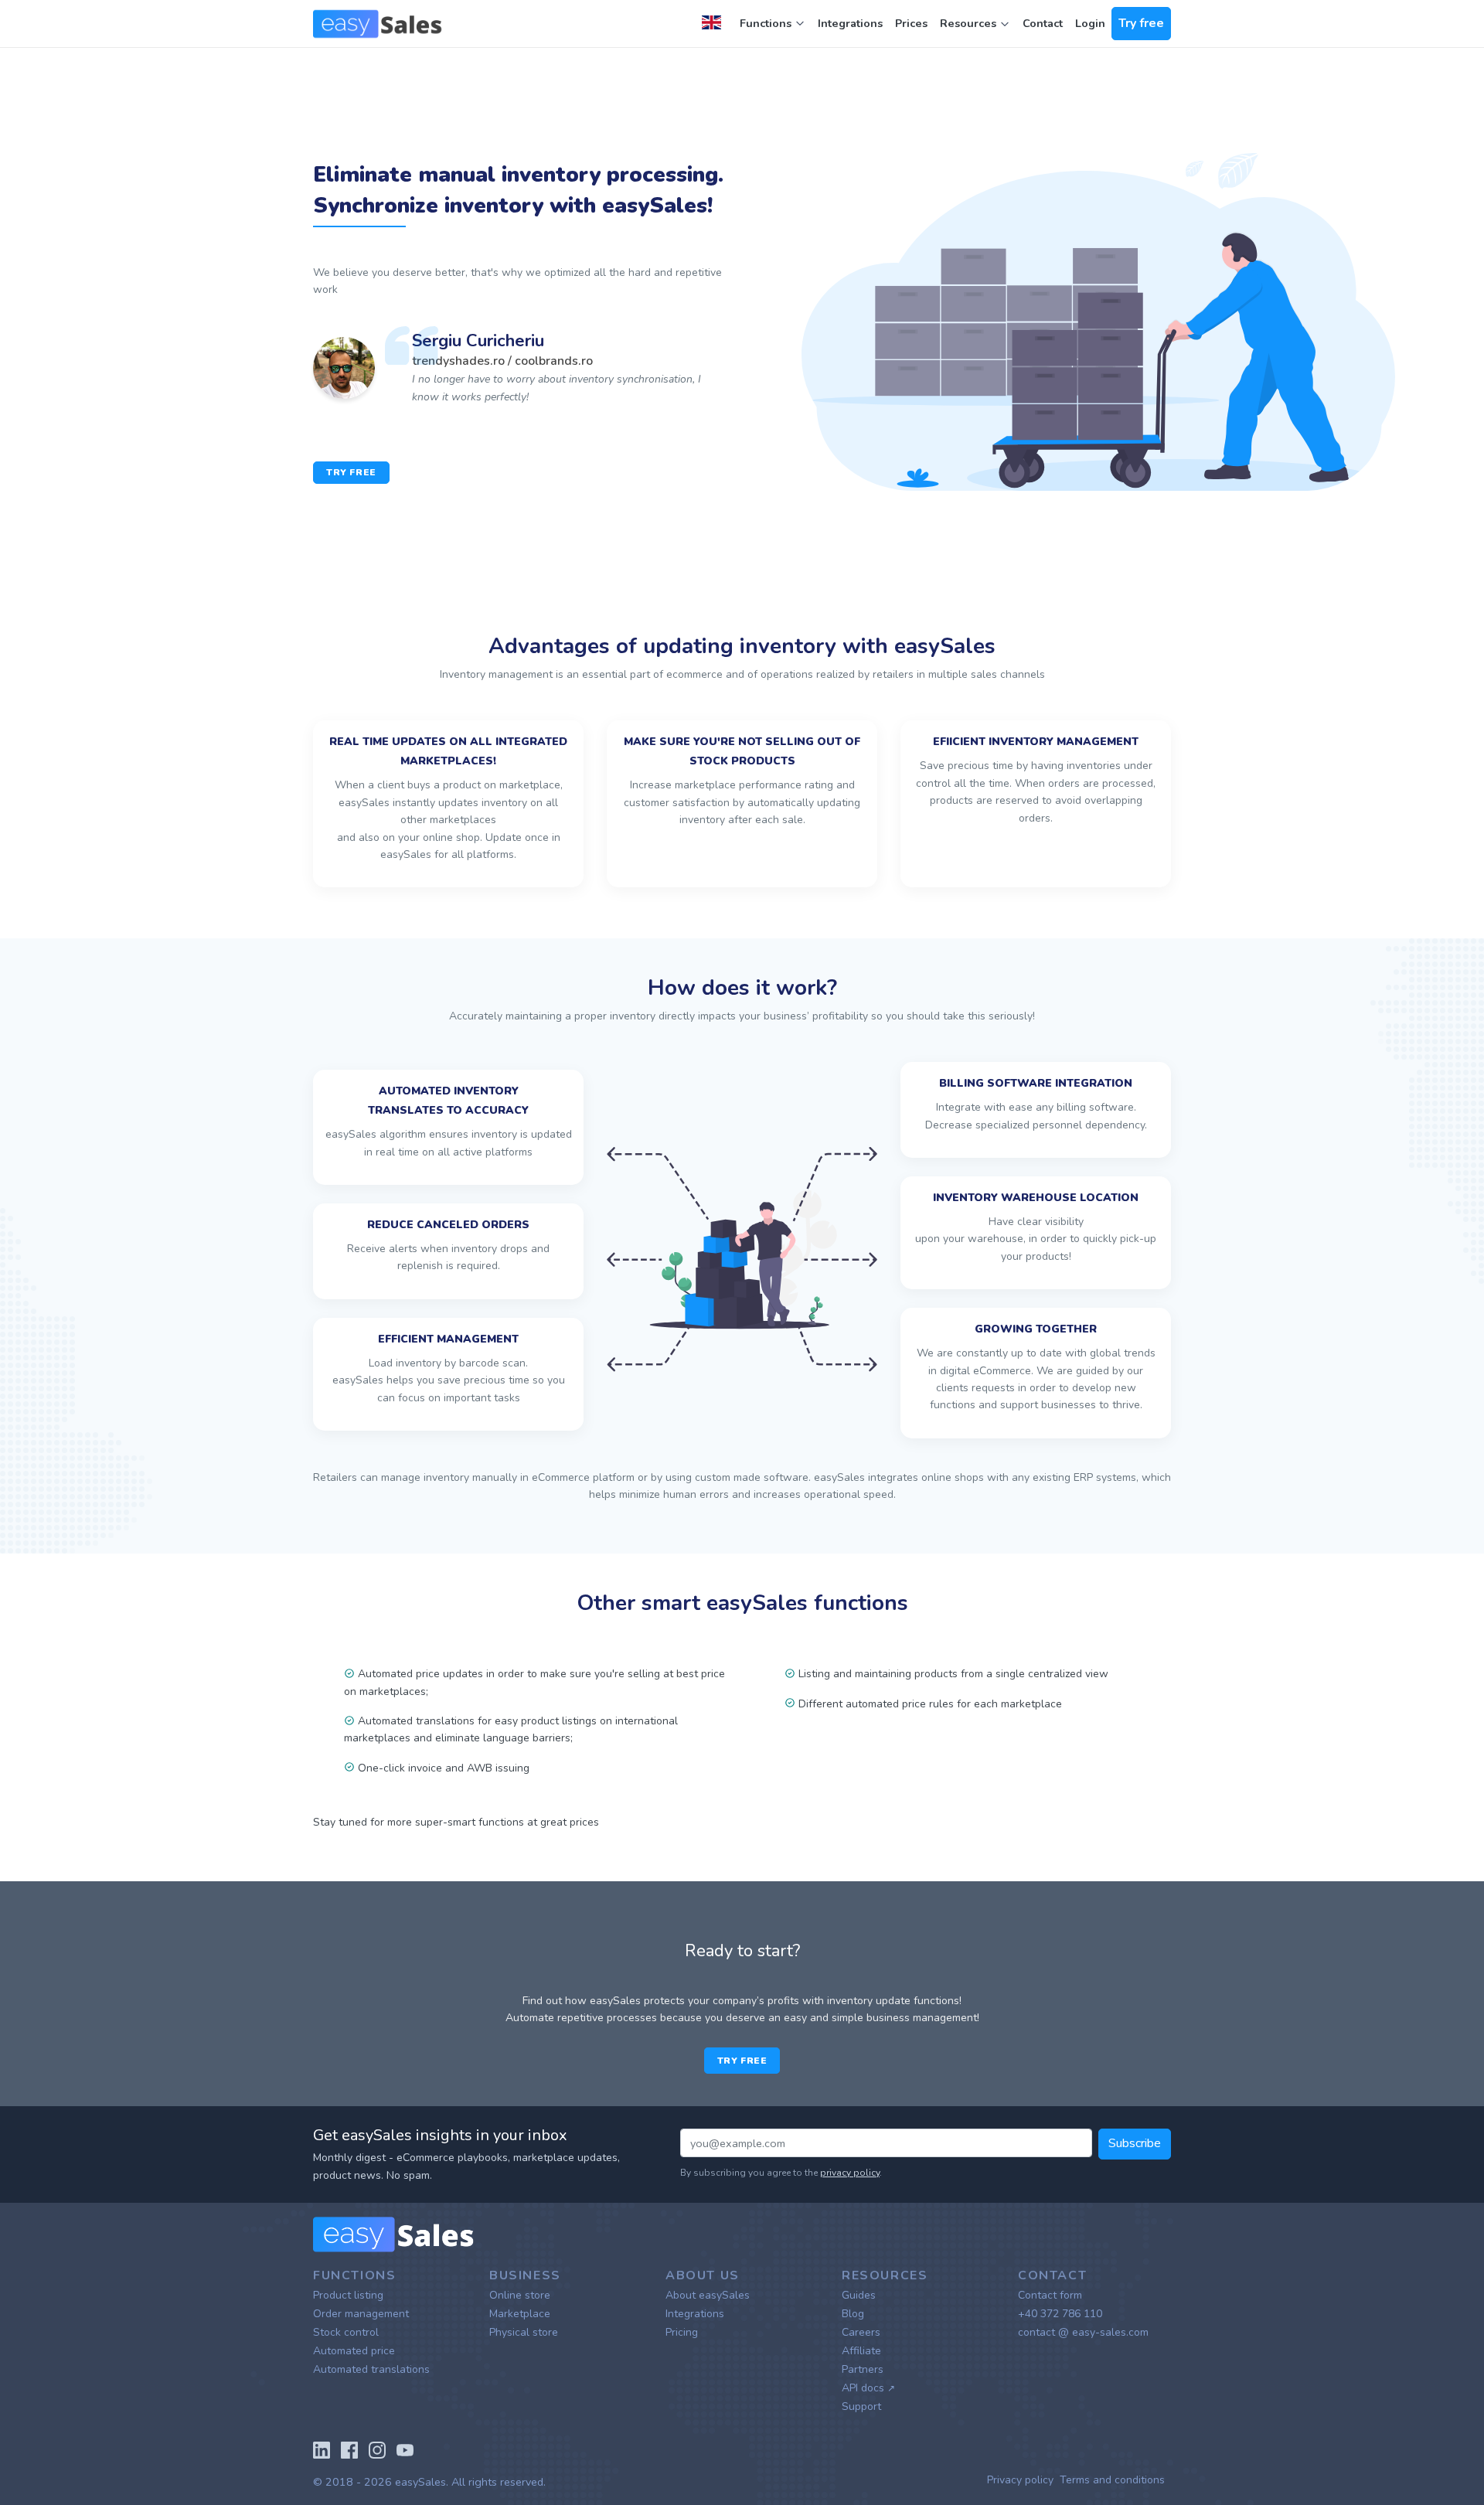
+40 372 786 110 (1060, 2314)
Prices (911, 23)
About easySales (708, 2295)
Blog (853, 2314)
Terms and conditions (1112, 2480)
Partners (863, 2369)
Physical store (524, 2332)
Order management (361, 2314)
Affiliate (861, 2351)
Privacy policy (1020, 2480)
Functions (766, 23)
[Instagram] (377, 2449)
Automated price (354, 2351)
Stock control (346, 2332)
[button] (715, 24)
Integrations (850, 23)
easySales (420, 2482)
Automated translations (371, 2369)
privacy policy (850, 2173)
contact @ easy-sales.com (1083, 2332)
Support (861, 2406)
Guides (859, 2295)
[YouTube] (405, 2449)
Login (1090, 23)
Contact (1043, 23)
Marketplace (520, 2314)
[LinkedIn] (322, 2449)
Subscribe (1135, 2143)
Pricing (682, 2332)
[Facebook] (349, 2449)
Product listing (348, 2295)
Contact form (1050, 2295)
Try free (1141, 23)
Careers (861, 2332)
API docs (868, 2388)
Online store (520, 2295)
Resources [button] (970, 23)
